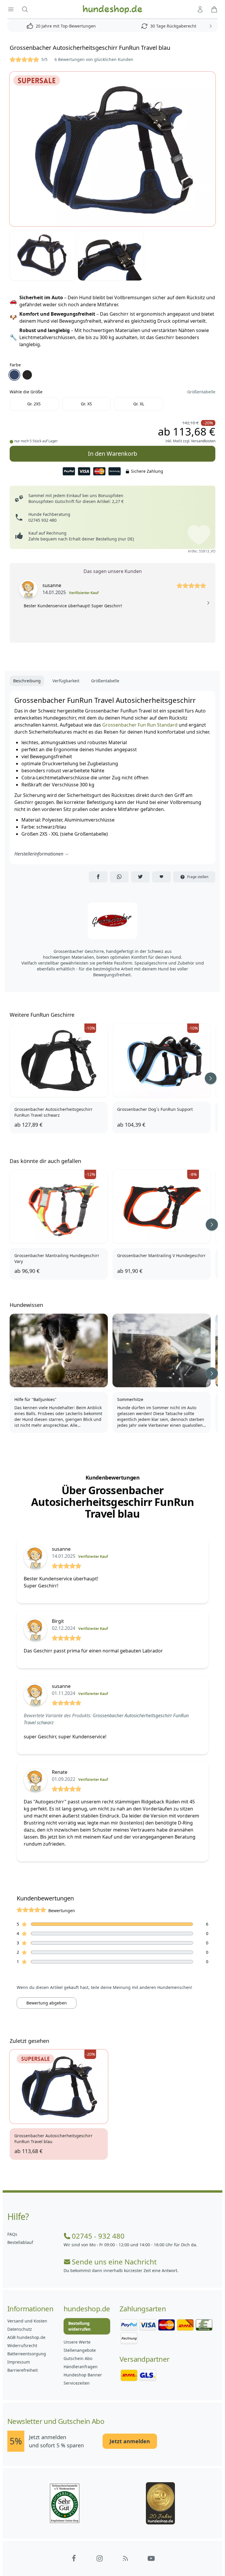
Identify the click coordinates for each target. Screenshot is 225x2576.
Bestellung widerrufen (79, 2326)
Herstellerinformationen (39, 854)
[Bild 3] (111, 256)
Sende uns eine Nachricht (114, 2262)
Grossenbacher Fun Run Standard (140, 725)
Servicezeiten (77, 2383)
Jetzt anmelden (130, 2441)
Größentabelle (201, 392)
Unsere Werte (77, 2342)
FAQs (12, 2234)
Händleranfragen (81, 2367)
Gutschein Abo (78, 2358)
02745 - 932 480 (98, 2236)
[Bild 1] (112, 149)
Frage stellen (198, 877)
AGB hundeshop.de (26, 2337)
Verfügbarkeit (66, 681)
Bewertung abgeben (47, 2003)
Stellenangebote (80, 2350)
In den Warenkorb (113, 452)
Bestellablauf (20, 2242)
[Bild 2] (43, 256)
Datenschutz (20, 2329)
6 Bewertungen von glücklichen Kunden (94, 59)
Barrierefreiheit (23, 2370)
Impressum (19, 2362)
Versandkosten (203, 441)
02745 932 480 (42, 520)
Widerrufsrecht (22, 2345)
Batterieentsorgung (27, 2354)
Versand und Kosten (27, 2321)
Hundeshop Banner (83, 2375)
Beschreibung (27, 681)
